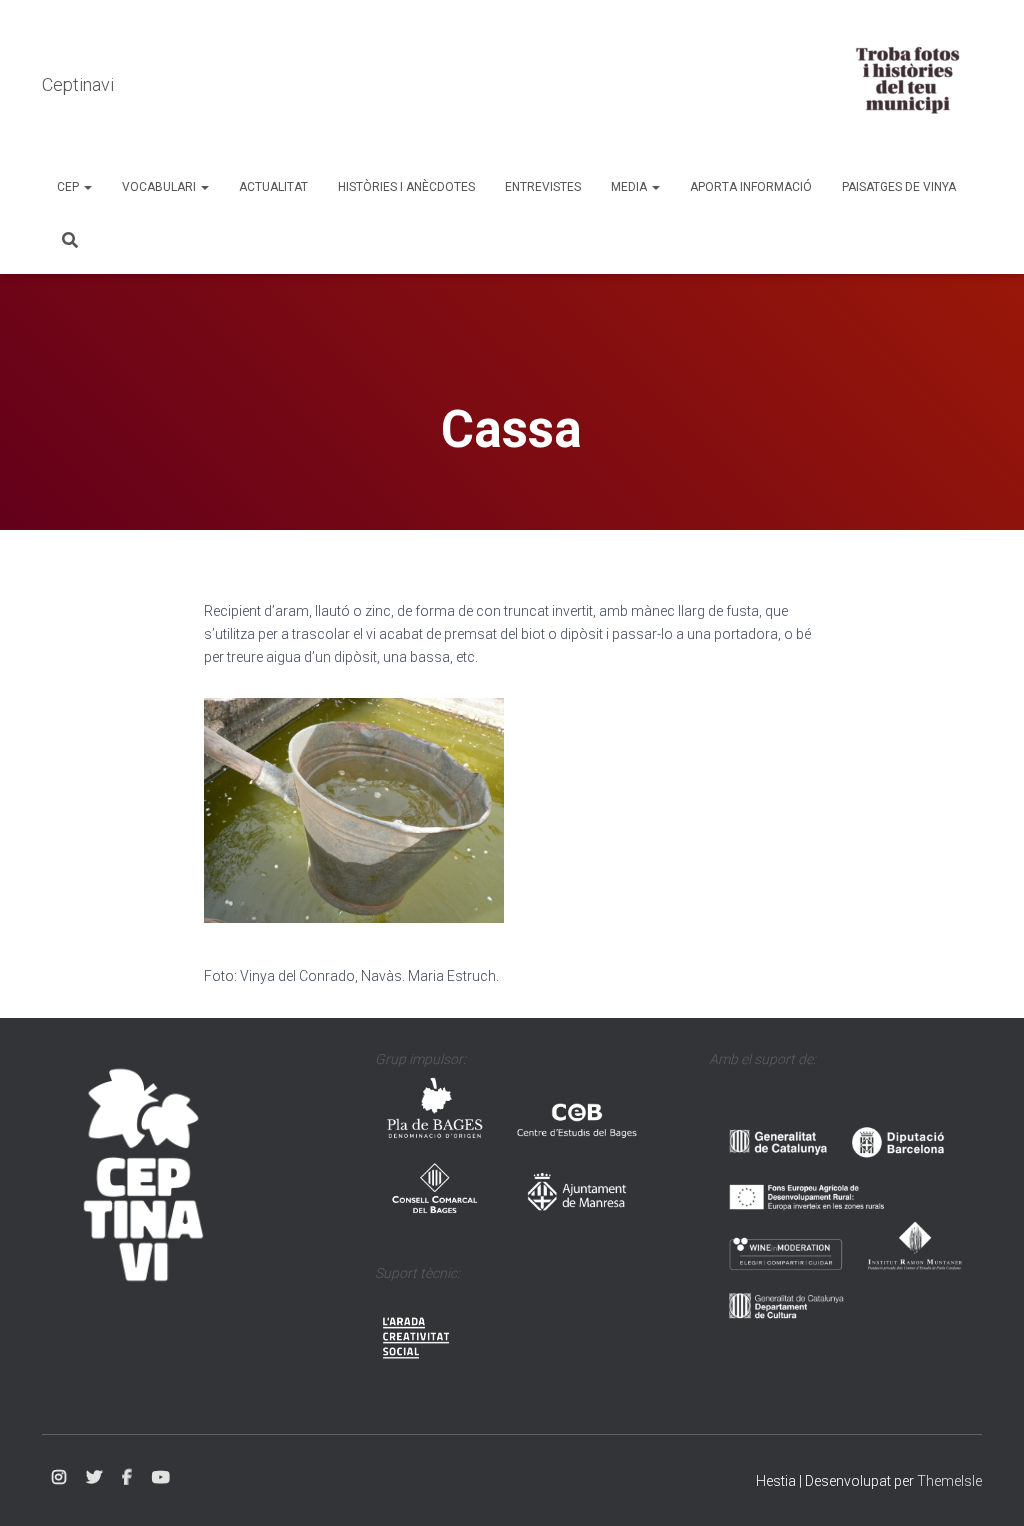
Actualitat (273, 187)
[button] (87, 187)
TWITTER (94, 1478)
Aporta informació (751, 187)
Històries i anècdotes (406, 187)
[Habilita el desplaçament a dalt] (984, 1486)
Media (630, 187)
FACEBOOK (127, 1478)
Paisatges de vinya (899, 187)
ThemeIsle (949, 1481)
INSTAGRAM (59, 1478)
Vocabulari (160, 187)
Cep (69, 187)
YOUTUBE (161, 1478)
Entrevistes (543, 187)
